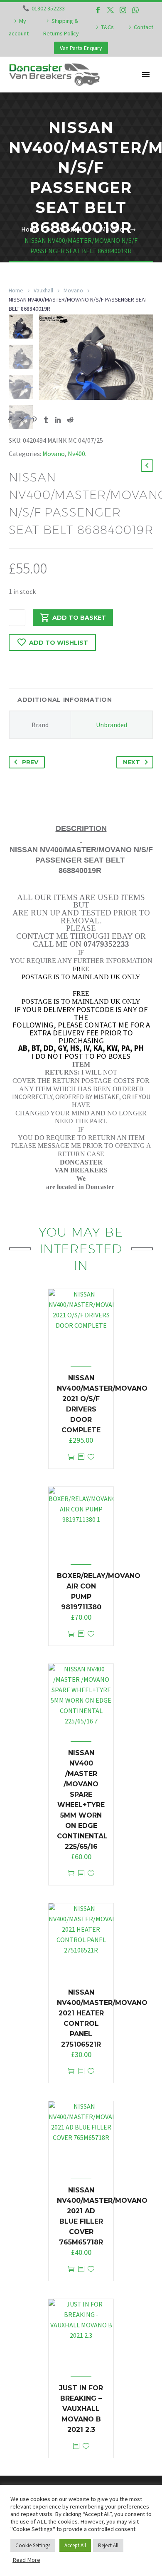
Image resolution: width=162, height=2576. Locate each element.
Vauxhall (43, 290)
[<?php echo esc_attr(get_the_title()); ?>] (81, 1457)
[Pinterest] (34, 420)
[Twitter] (110, 10)
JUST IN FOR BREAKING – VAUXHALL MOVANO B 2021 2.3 (81, 2409)
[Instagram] (123, 10)
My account (19, 27)
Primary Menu (146, 75)
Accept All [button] (75, 2545)
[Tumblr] (46, 420)
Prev (30, 762)
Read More (26, 2560)
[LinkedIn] (58, 420)
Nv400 (76, 454)
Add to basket (79, 618)
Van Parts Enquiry (81, 48)
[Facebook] (98, 10)
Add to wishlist (59, 643)
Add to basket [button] (71, 1457)
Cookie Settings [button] (33, 2545)
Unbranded (112, 725)
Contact (144, 27)
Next (131, 762)
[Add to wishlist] (91, 1457)
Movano (73, 290)
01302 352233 (48, 8)
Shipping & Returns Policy (61, 27)
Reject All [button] (108, 2545)
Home (16, 290)
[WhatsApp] (135, 10)
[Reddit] (70, 420)
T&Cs (107, 27)
